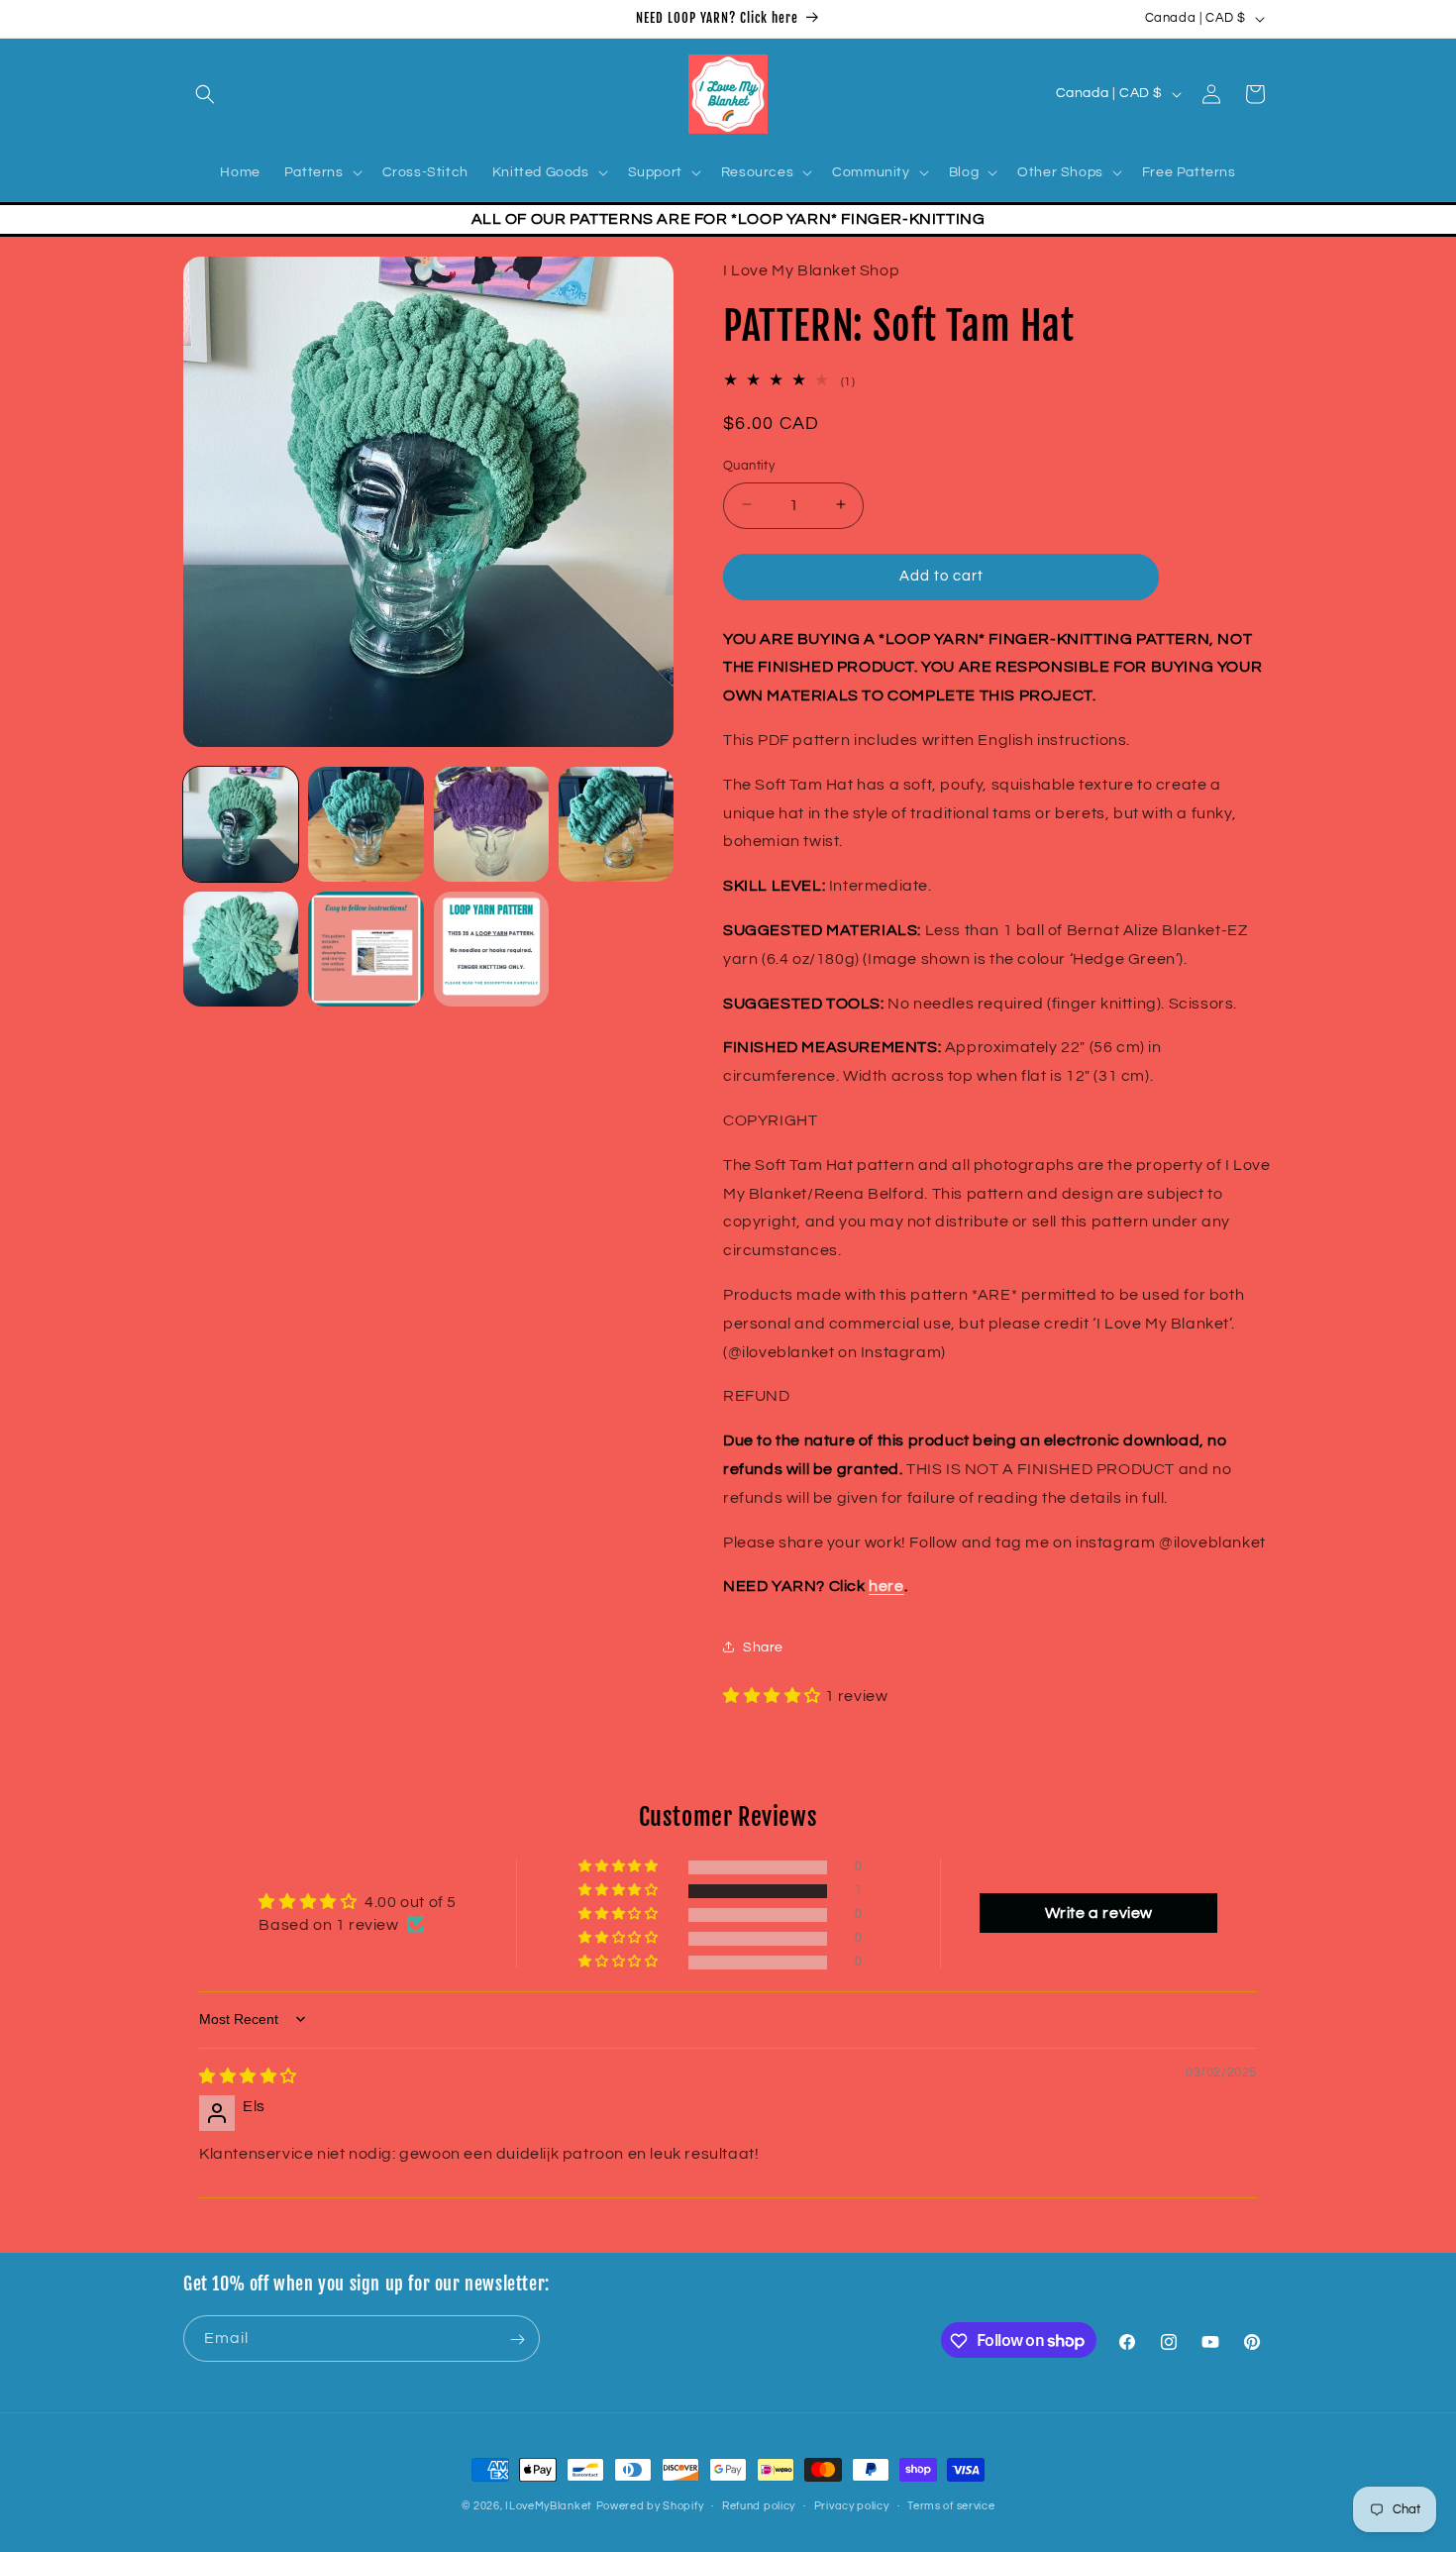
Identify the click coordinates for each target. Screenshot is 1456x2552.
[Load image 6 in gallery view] (365, 949)
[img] (248, 2075)
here (886, 1586)
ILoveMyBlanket (549, 2506)
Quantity (749, 465)
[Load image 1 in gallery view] (241, 824)
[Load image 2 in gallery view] (365, 824)
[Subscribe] (517, 2339)
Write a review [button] (1099, 1912)
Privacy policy (852, 2505)
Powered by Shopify (650, 2506)
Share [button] (763, 1647)
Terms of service (951, 2505)
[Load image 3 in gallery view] (491, 824)
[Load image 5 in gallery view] (241, 949)
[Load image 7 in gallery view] (491, 949)
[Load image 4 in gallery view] (616, 824)
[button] (205, 94)
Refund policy (759, 2505)
